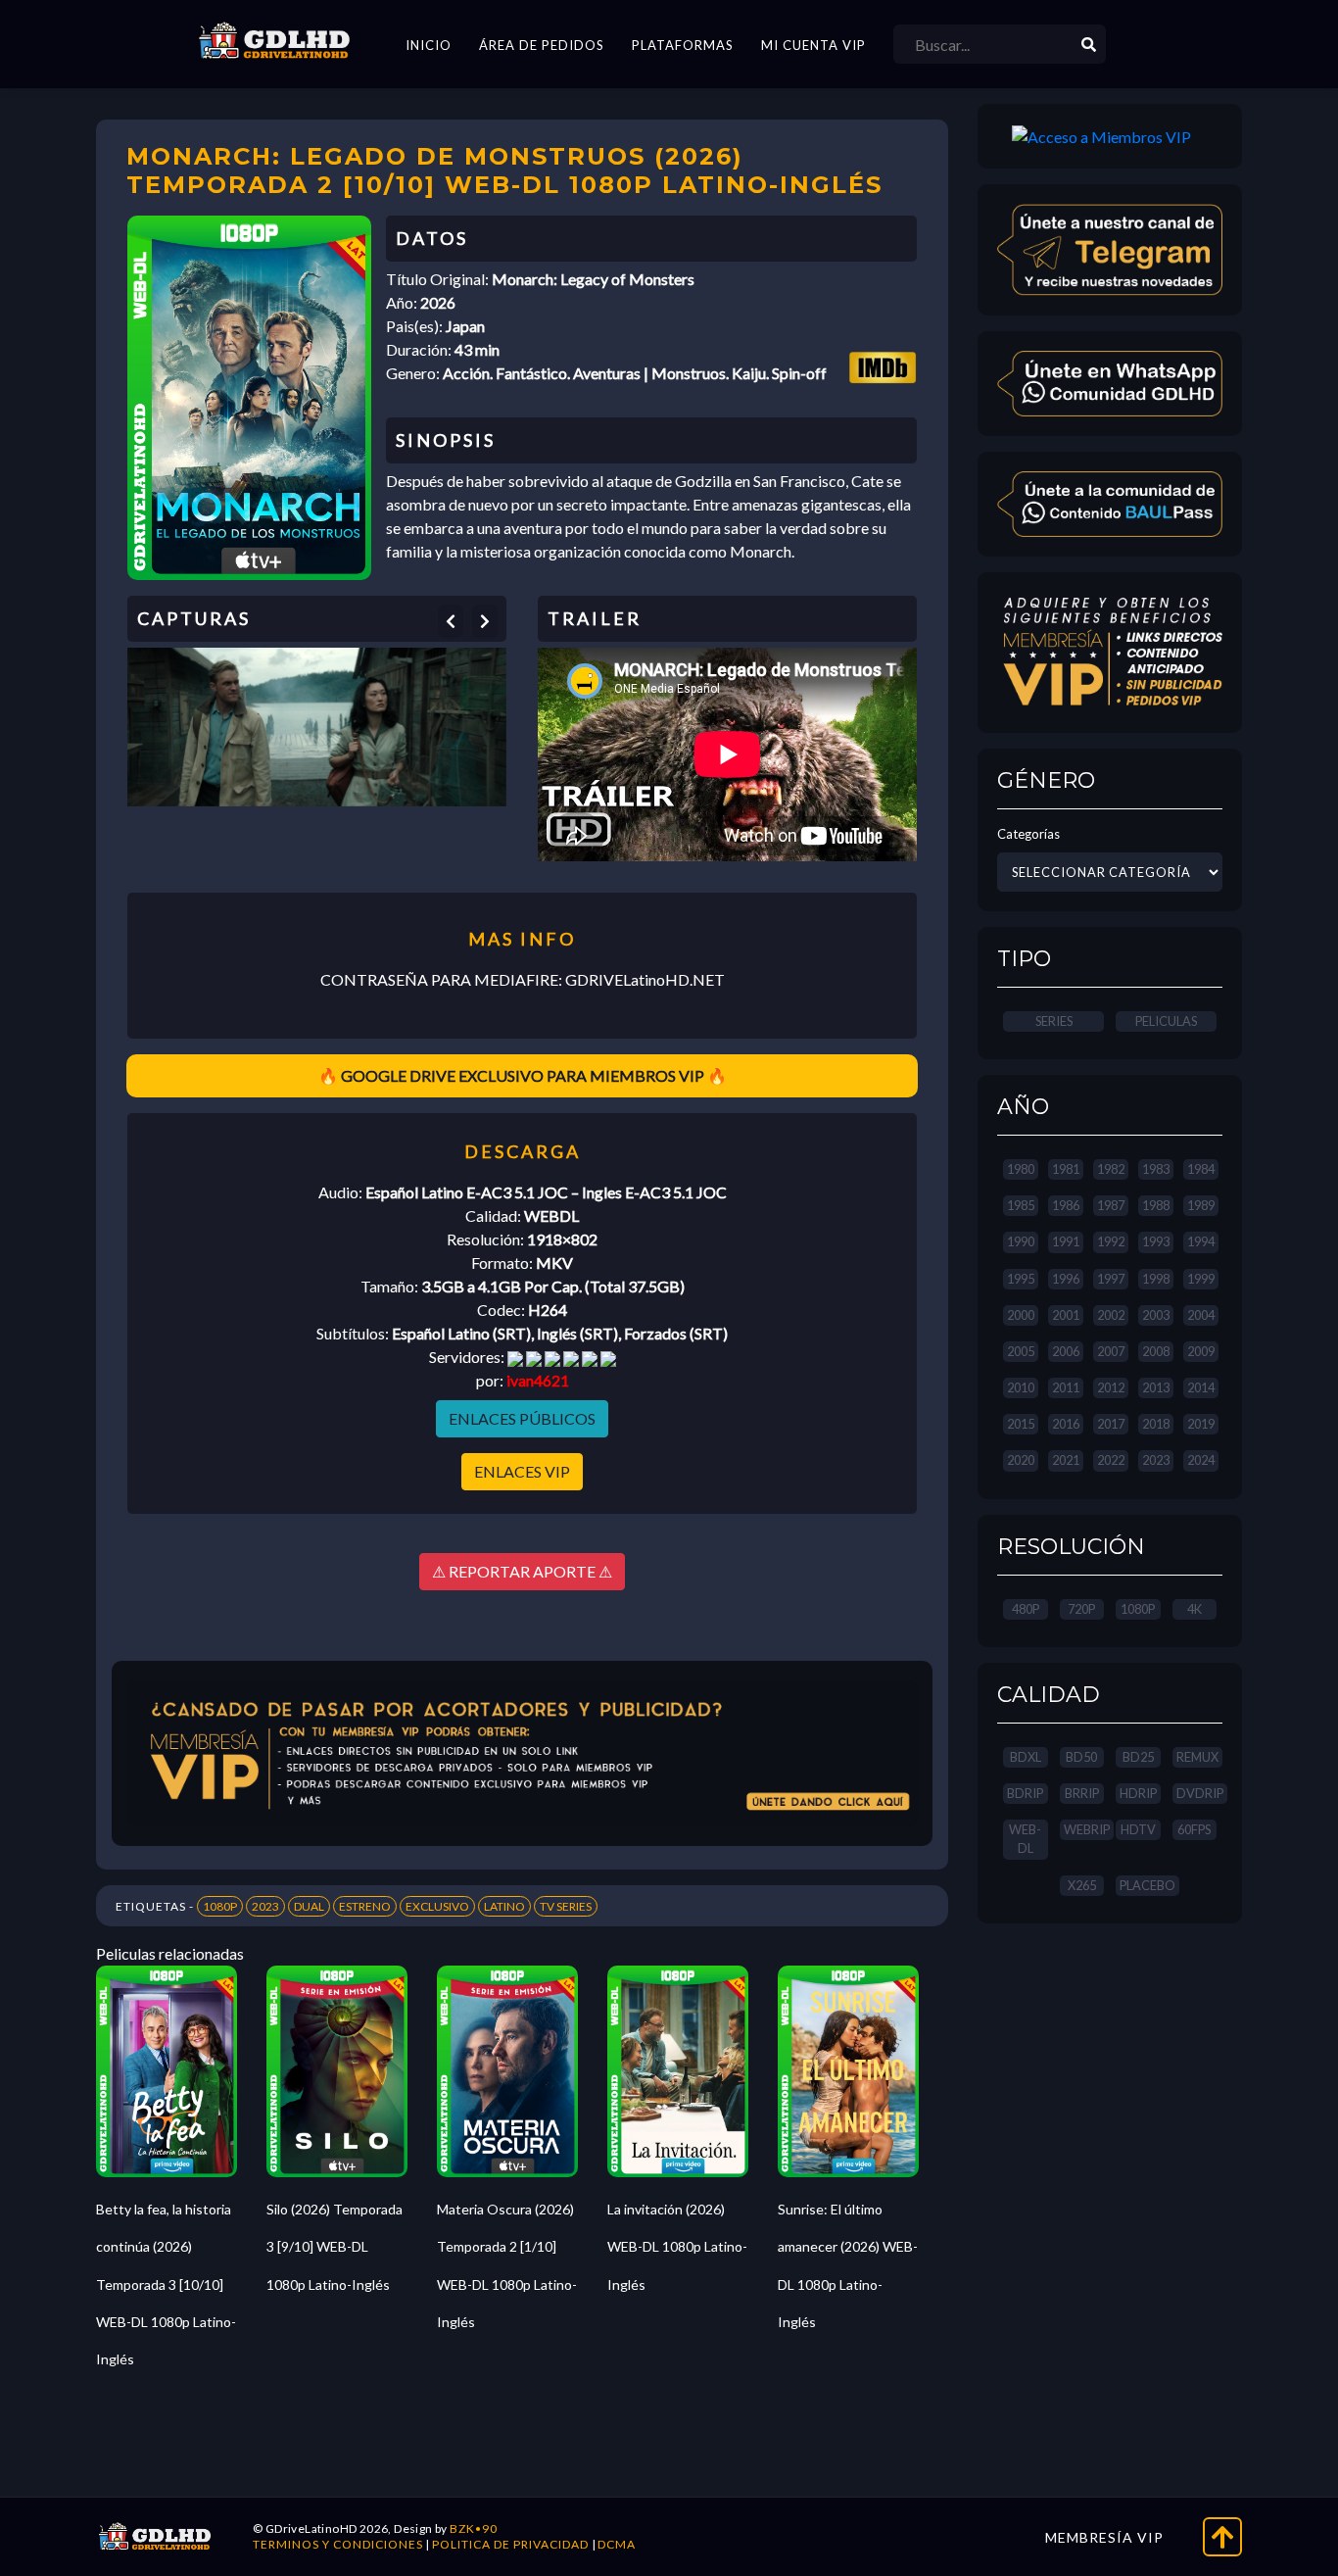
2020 (1021, 1460)
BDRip (1025, 1793)
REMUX (1197, 1757)
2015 (1021, 1424)
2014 (1201, 1387)
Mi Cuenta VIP (813, 45)
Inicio (429, 45)
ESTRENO (365, 1906)
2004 (1201, 1315)
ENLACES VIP (522, 1471)
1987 (1111, 1205)
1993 (1156, 1241)
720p (1081, 1609)
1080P (220, 1906)
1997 (1111, 1279)
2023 (265, 1906)
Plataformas (683, 45)
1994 (1201, 1241)
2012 (1111, 1387)
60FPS (1194, 1829)
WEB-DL (1025, 1839)
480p (1026, 1609)
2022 (1111, 1460)
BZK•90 (474, 2528)
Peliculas (1166, 1021)
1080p (1138, 1609)
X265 (1082, 1885)
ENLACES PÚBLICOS (522, 1418)
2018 (1156, 1424)
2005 (1021, 1351)
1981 (1066, 1169)
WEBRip (1087, 1829)
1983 (1156, 1169)
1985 (1021, 1205)
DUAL (309, 1906)
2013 (1156, 1387)
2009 (1201, 1351)
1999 (1201, 1279)
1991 (1066, 1241)
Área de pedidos (542, 45)
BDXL (1026, 1757)
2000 (1021, 1315)
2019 (1201, 1424)
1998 (1156, 1279)
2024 (1201, 1460)
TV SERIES (566, 1906)
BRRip (1082, 1793)
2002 (1111, 1315)
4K (1195, 1609)
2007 (1111, 1351)
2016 (1066, 1424)
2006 (1066, 1351)
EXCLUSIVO (437, 1906)
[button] (451, 621)
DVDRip (1200, 1793)
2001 (1066, 1315)
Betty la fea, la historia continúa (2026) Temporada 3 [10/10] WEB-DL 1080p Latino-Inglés (166, 2284)
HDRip (1138, 1793)
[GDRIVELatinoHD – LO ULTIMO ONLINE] (274, 41)
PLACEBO (1147, 1885)
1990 (1021, 1241)
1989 (1201, 1205)
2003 (1156, 1315)
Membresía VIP (1104, 2537)
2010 (1021, 1387)
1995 (1021, 1279)
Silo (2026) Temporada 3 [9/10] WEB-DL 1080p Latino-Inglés (334, 2247)
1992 (1111, 1241)
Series (1054, 1021)
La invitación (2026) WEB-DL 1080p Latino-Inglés (677, 2247)
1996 (1066, 1279)
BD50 (1081, 1757)
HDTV (1138, 1829)
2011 (1066, 1387)
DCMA (617, 2544)
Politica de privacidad (510, 2544)
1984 (1201, 1169)
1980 (1021, 1169)
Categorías (1028, 834)
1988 (1156, 1205)
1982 (1111, 1169)
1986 (1066, 1205)
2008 (1156, 1351)
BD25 (1138, 1757)
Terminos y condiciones (338, 2544)
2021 (1066, 1460)
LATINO (504, 1906)
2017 (1111, 1424)
